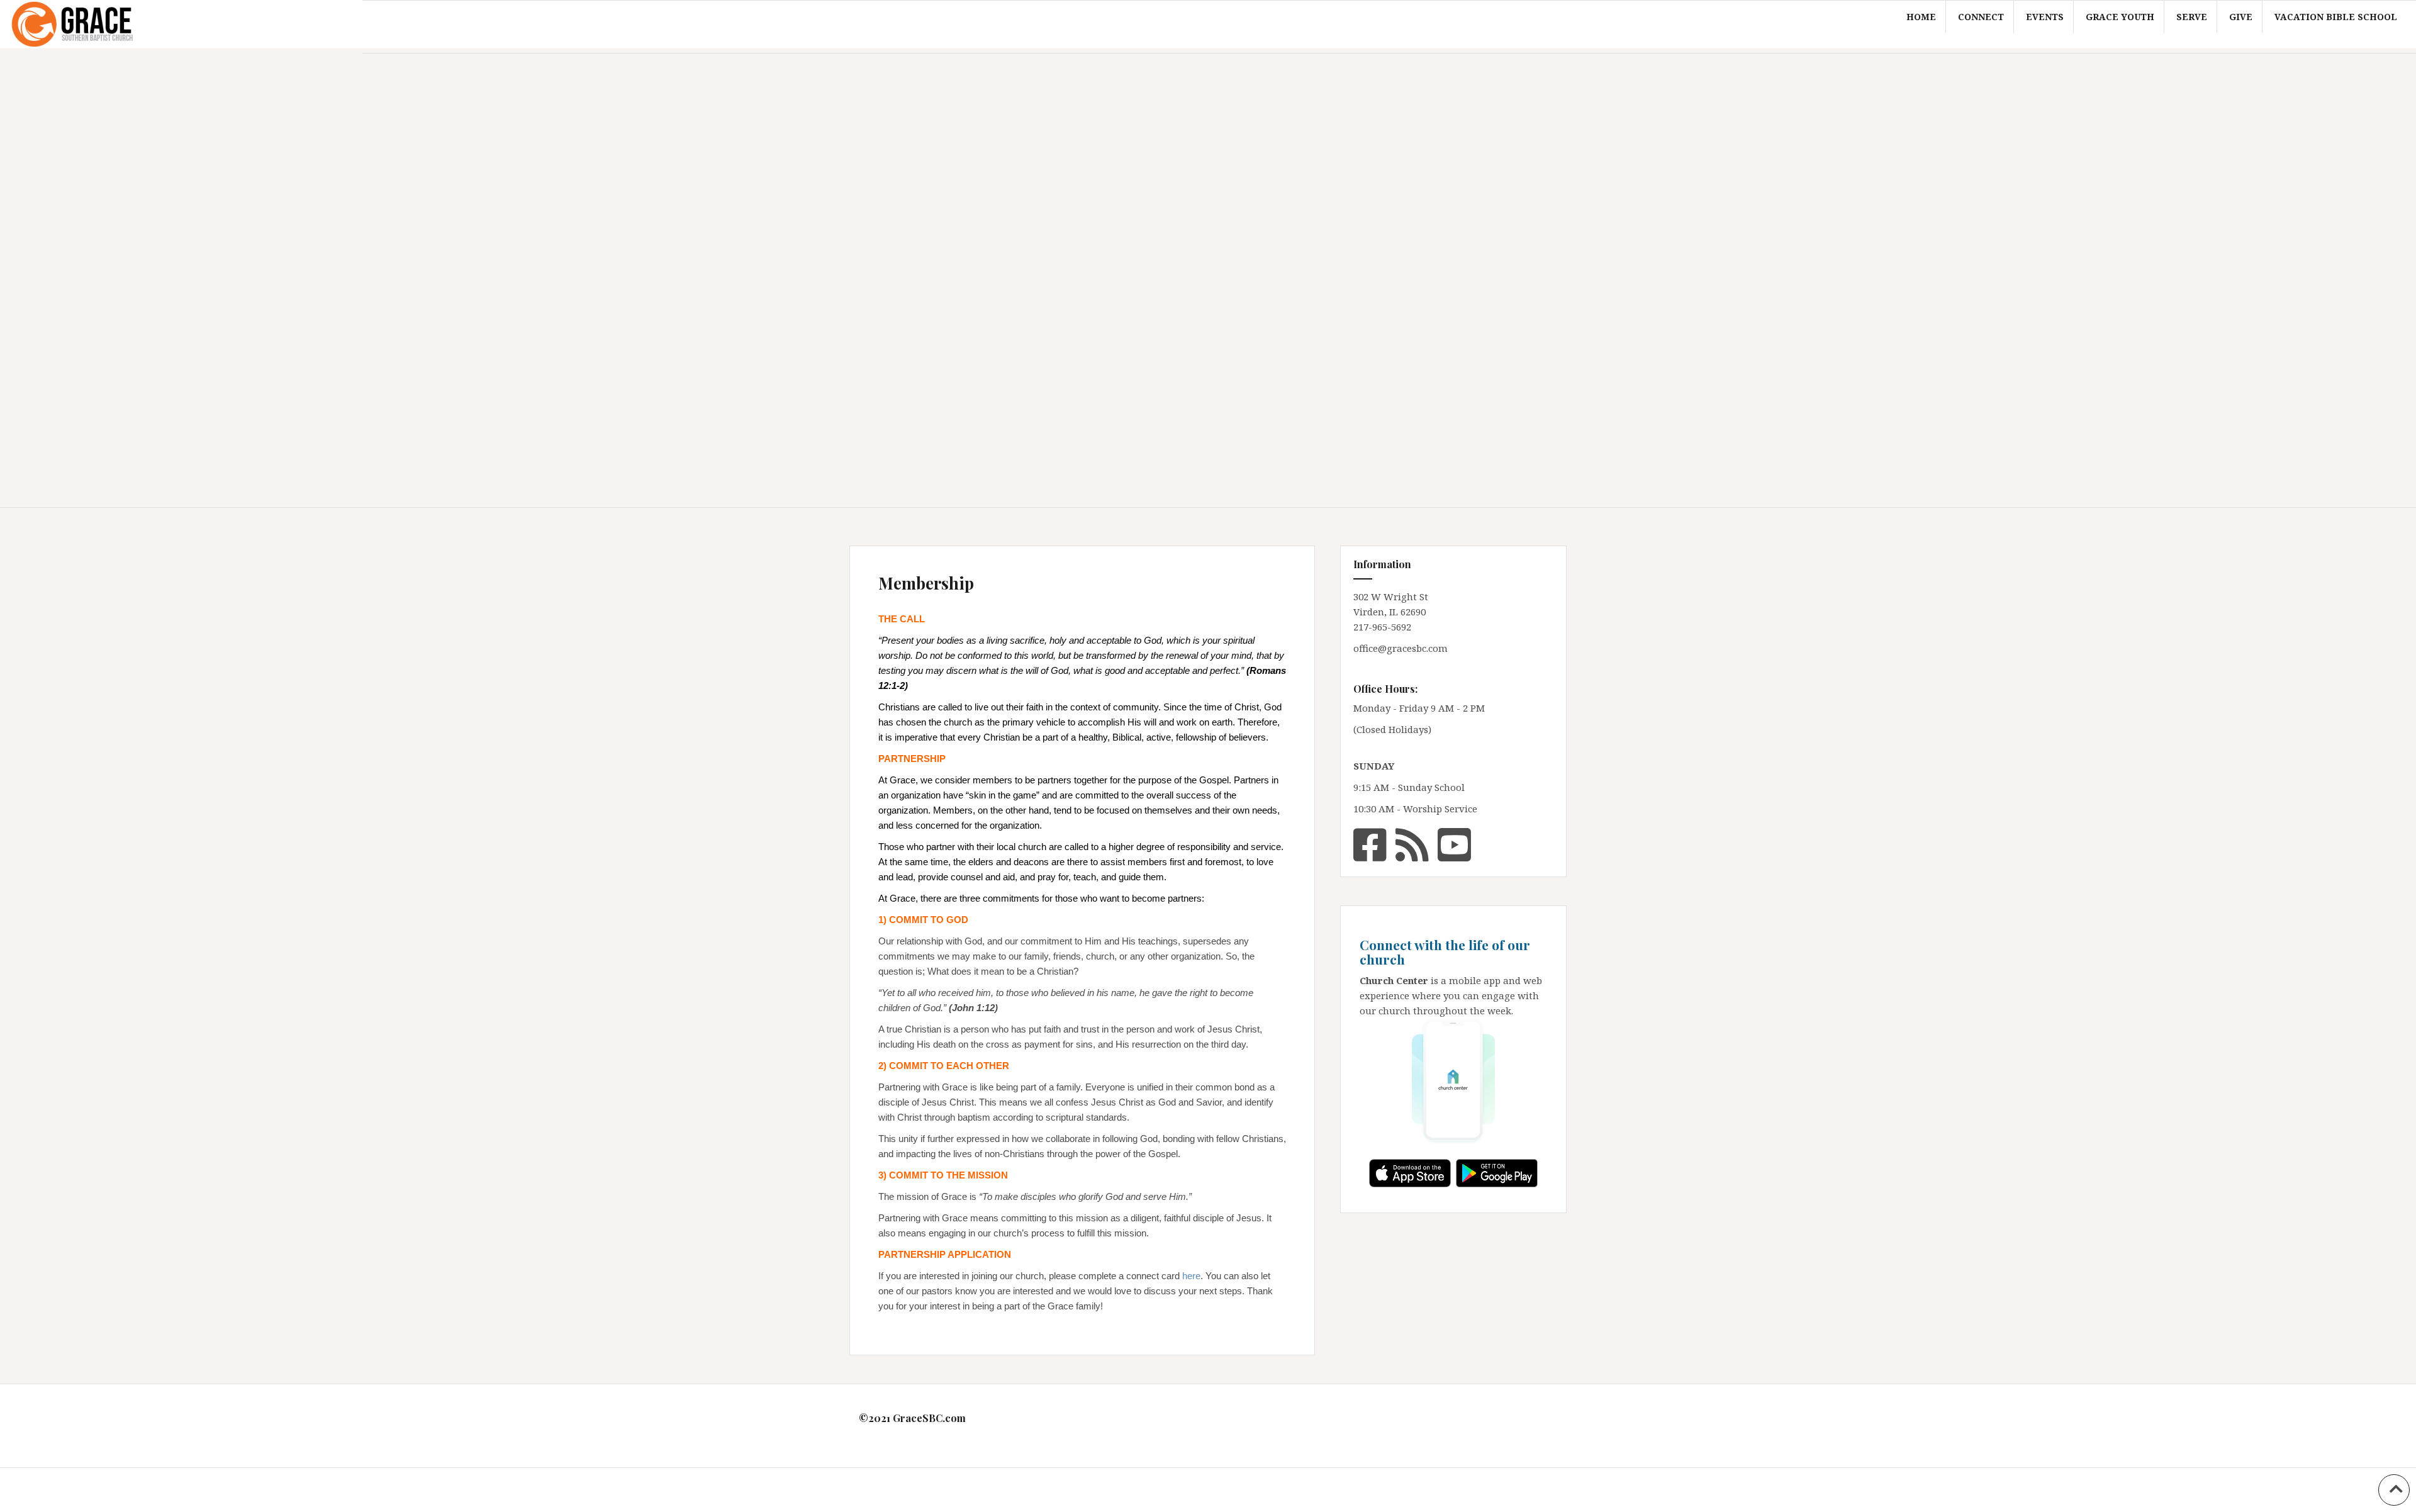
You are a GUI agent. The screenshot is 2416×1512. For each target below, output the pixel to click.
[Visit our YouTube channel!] (1454, 843)
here (1191, 1276)
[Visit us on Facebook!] (1370, 843)
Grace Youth (2120, 17)
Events (2045, 17)
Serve (2192, 17)
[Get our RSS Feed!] (1412, 843)
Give (2241, 17)
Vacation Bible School (2336, 17)
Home (1921, 17)
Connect (1981, 17)
